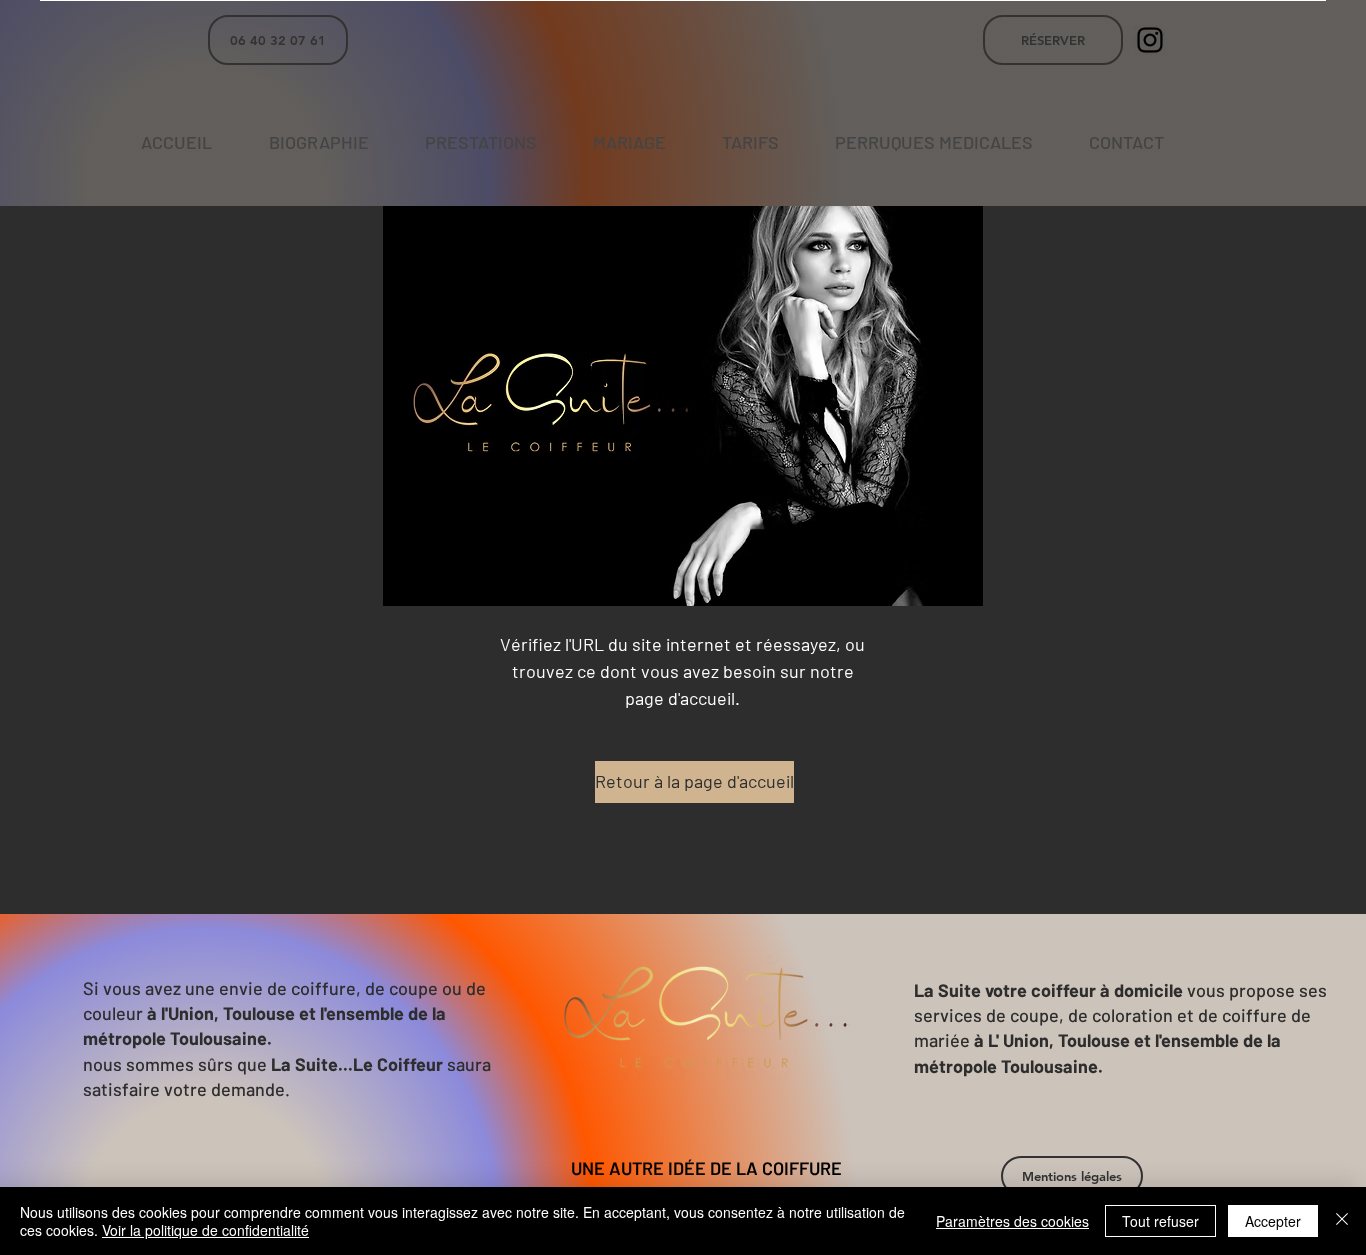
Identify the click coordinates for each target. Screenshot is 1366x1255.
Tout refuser (1160, 1221)
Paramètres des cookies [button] (1012, 1221)
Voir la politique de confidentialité (205, 1230)
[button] (1072, 1176)
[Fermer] (1342, 1221)
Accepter (1273, 1221)
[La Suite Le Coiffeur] (1150, 40)
